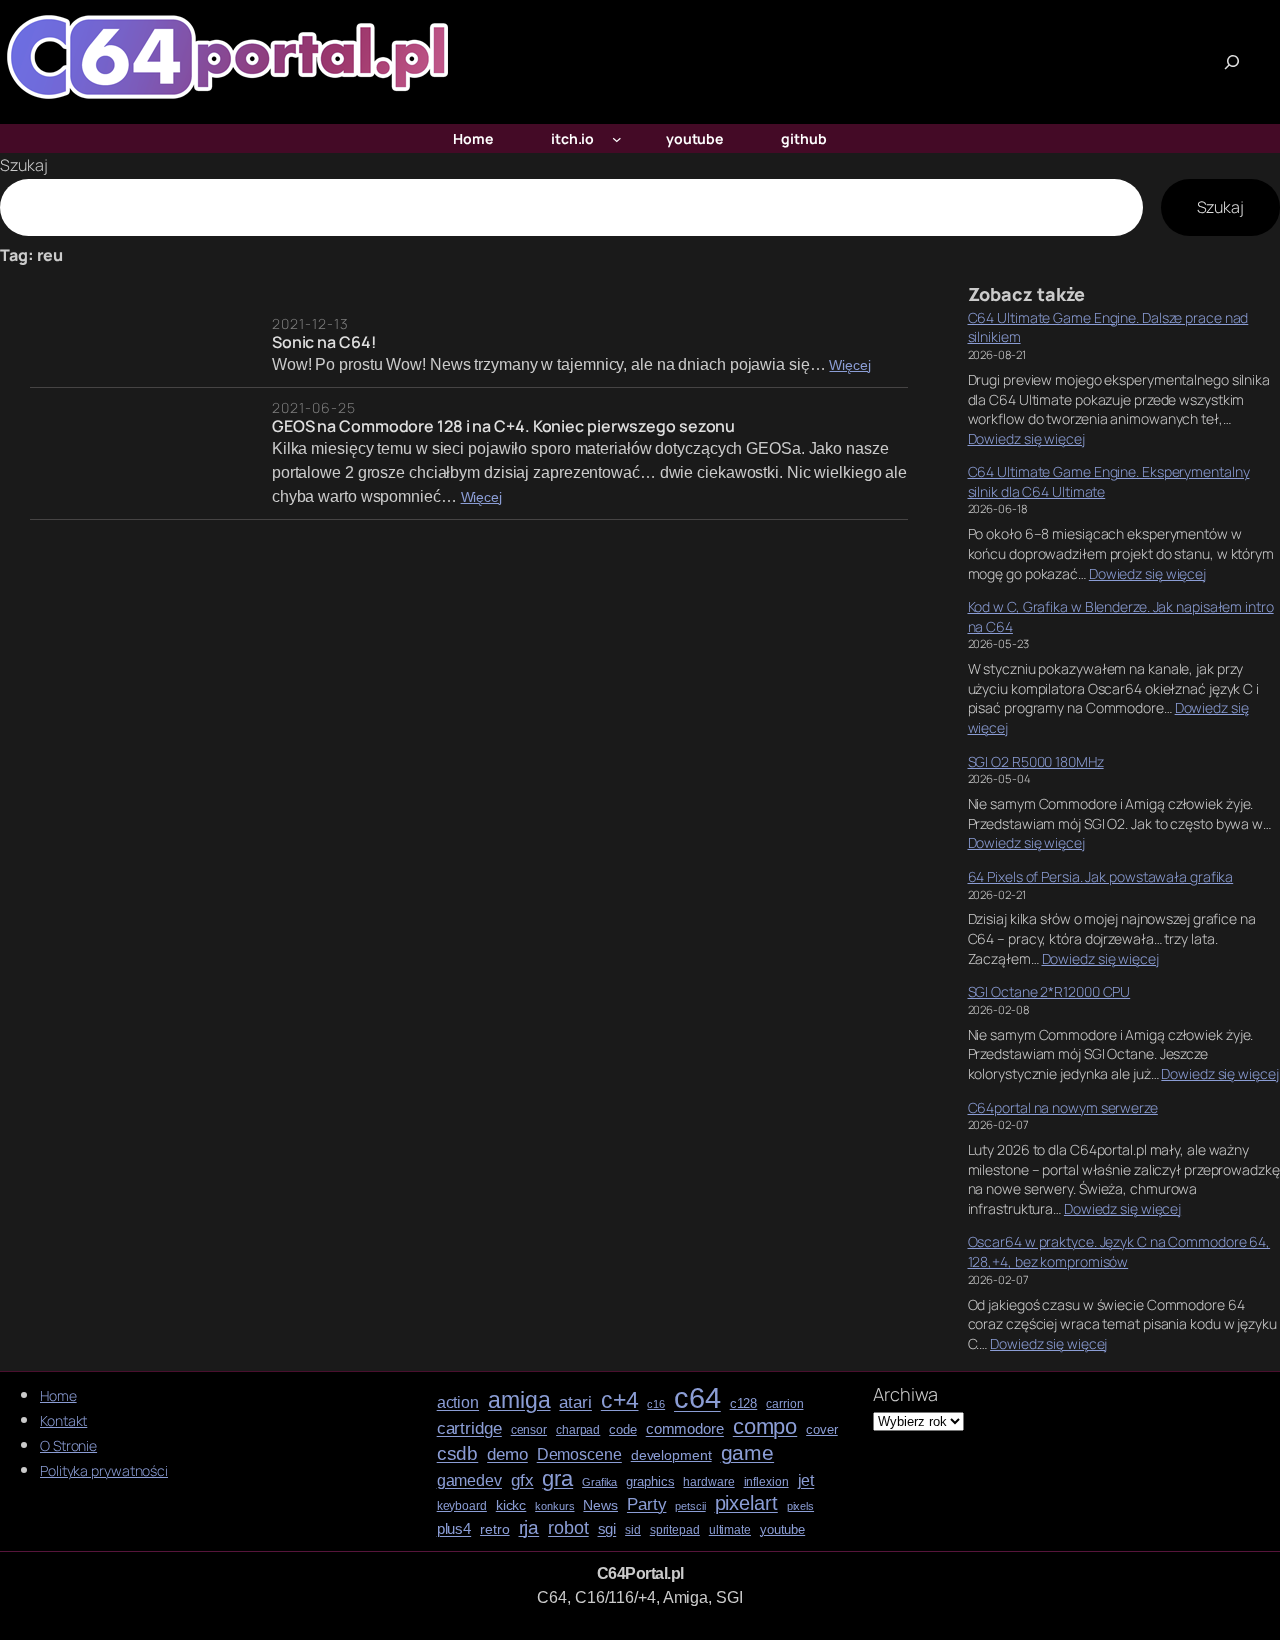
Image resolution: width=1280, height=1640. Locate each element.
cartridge (469, 1429)
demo (507, 1454)
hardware (708, 1482)
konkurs (554, 1506)
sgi (607, 1529)
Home (58, 1395)
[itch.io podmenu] (617, 139)
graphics (650, 1482)
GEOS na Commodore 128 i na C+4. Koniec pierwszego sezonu (503, 426)
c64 (697, 1398)
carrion (784, 1404)
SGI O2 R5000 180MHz (1036, 761)
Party (647, 1504)
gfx (522, 1480)
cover (822, 1430)
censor (529, 1430)
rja (529, 1527)
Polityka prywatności (104, 1470)
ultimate (730, 1530)
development (671, 1455)
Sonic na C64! (324, 342)
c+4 (620, 1401)
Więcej (849, 365)
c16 (656, 1404)
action (458, 1402)
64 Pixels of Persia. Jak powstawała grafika (1101, 876)
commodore (685, 1429)
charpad (578, 1430)
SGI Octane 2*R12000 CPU (1049, 991)
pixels (800, 1506)
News (600, 1505)
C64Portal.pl (640, 1573)
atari (575, 1403)
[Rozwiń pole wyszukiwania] (1232, 62)
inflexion (766, 1482)
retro (495, 1529)
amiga (519, 1400)
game (748, 1452)
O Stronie (68, 1445)
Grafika (599, 1482)
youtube (782, 1530)
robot (568, 1528)
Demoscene (579, 1454)
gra (557, 1479)
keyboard (462, 1506)
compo (765, 1427)
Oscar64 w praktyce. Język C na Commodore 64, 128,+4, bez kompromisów (1119, 1251)
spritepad (675, 1530)
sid (633, 1530)
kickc (511, 1505)
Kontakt (63, 1420)
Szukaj (23, 165)
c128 (744, 1404)
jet (806, 1480)
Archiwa (905, 1394)
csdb (458, 1454)
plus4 (454, 1529)
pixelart (746, 1503)
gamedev (469, 1480)
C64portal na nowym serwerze (1063, 1107)
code (623, 1430)
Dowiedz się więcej (1026, 438)
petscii (690, 1506)
